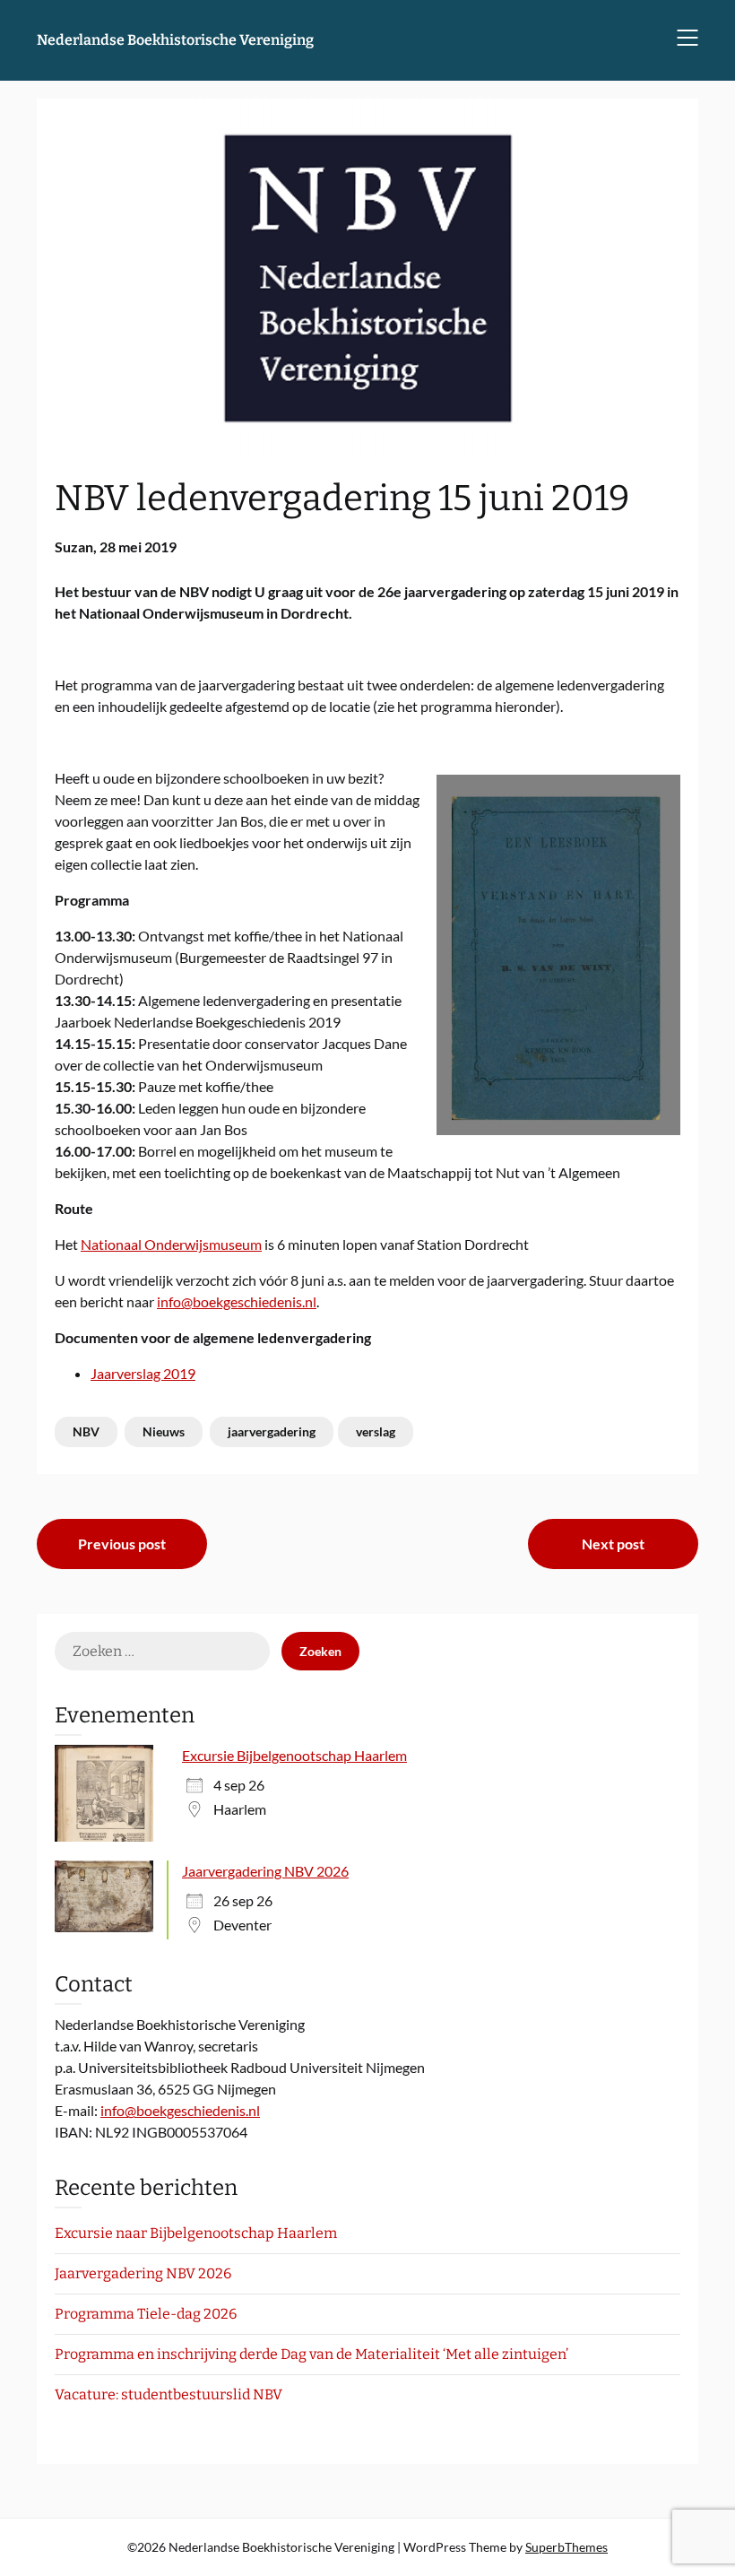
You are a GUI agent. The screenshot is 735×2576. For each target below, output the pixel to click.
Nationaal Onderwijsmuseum (171, 1244)
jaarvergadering (272, 1431)
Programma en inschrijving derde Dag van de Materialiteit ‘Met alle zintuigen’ (311, 2354)
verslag (376, 1431)
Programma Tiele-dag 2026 (146, 2314)
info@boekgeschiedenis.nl (237, 1301)
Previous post (122, 1544)
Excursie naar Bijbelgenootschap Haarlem (196, 2233)
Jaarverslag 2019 (143, 1373)
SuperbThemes (566, 2547)
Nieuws (164, 1431)
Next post (613, 1544)
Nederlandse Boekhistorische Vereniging (175, 40)
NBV (86, 1431)
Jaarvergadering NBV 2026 (265, 1871)
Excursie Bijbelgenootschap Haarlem (294, 1755)
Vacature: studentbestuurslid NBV (169, 2394)
